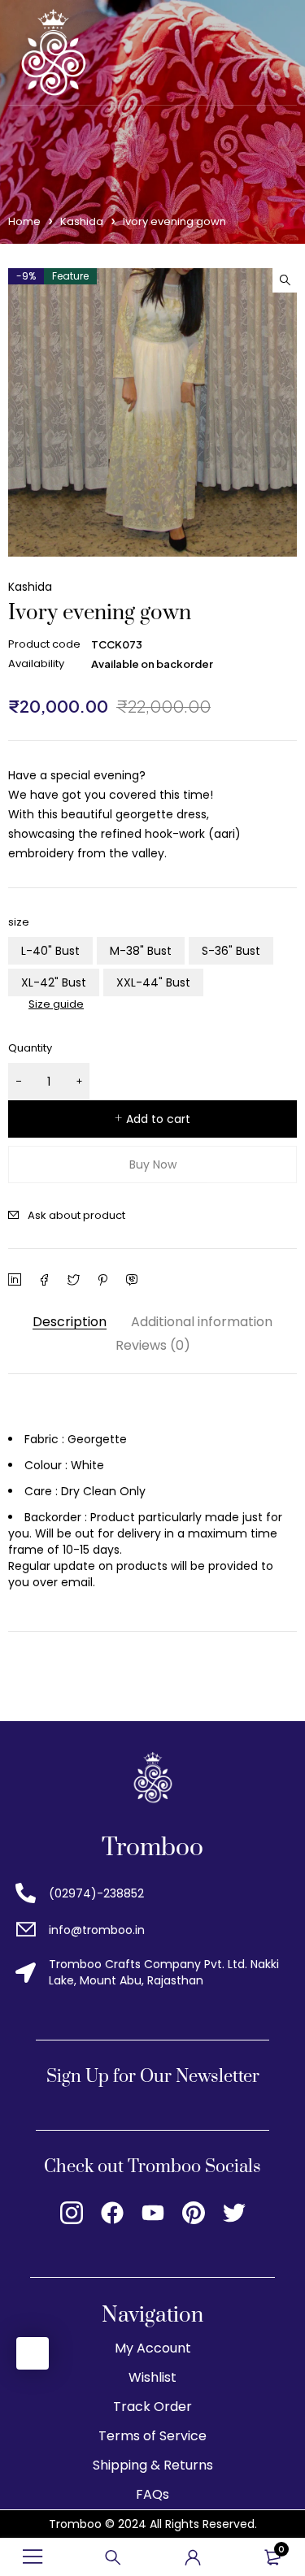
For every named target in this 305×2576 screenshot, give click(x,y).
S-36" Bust (231, 951)
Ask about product (76, 1215)
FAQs (152, 2494)
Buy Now (153, 1164)
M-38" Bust (141, 951)
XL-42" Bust (54, 982)
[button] (285, 280)
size (19, 922)
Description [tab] (70, 1322)
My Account (153, 2348)
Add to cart (158, 1119)
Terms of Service (152, 2436)
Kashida (82, 221)
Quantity (30, 1048)
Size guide (56, 1004)
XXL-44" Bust (153, 982)
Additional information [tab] (202, 1322)
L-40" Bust (50, 951)
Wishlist (152, 2377)
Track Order (152, 2407)
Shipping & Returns (153, 2465)
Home (24, 221)
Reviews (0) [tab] (153, 1345)
